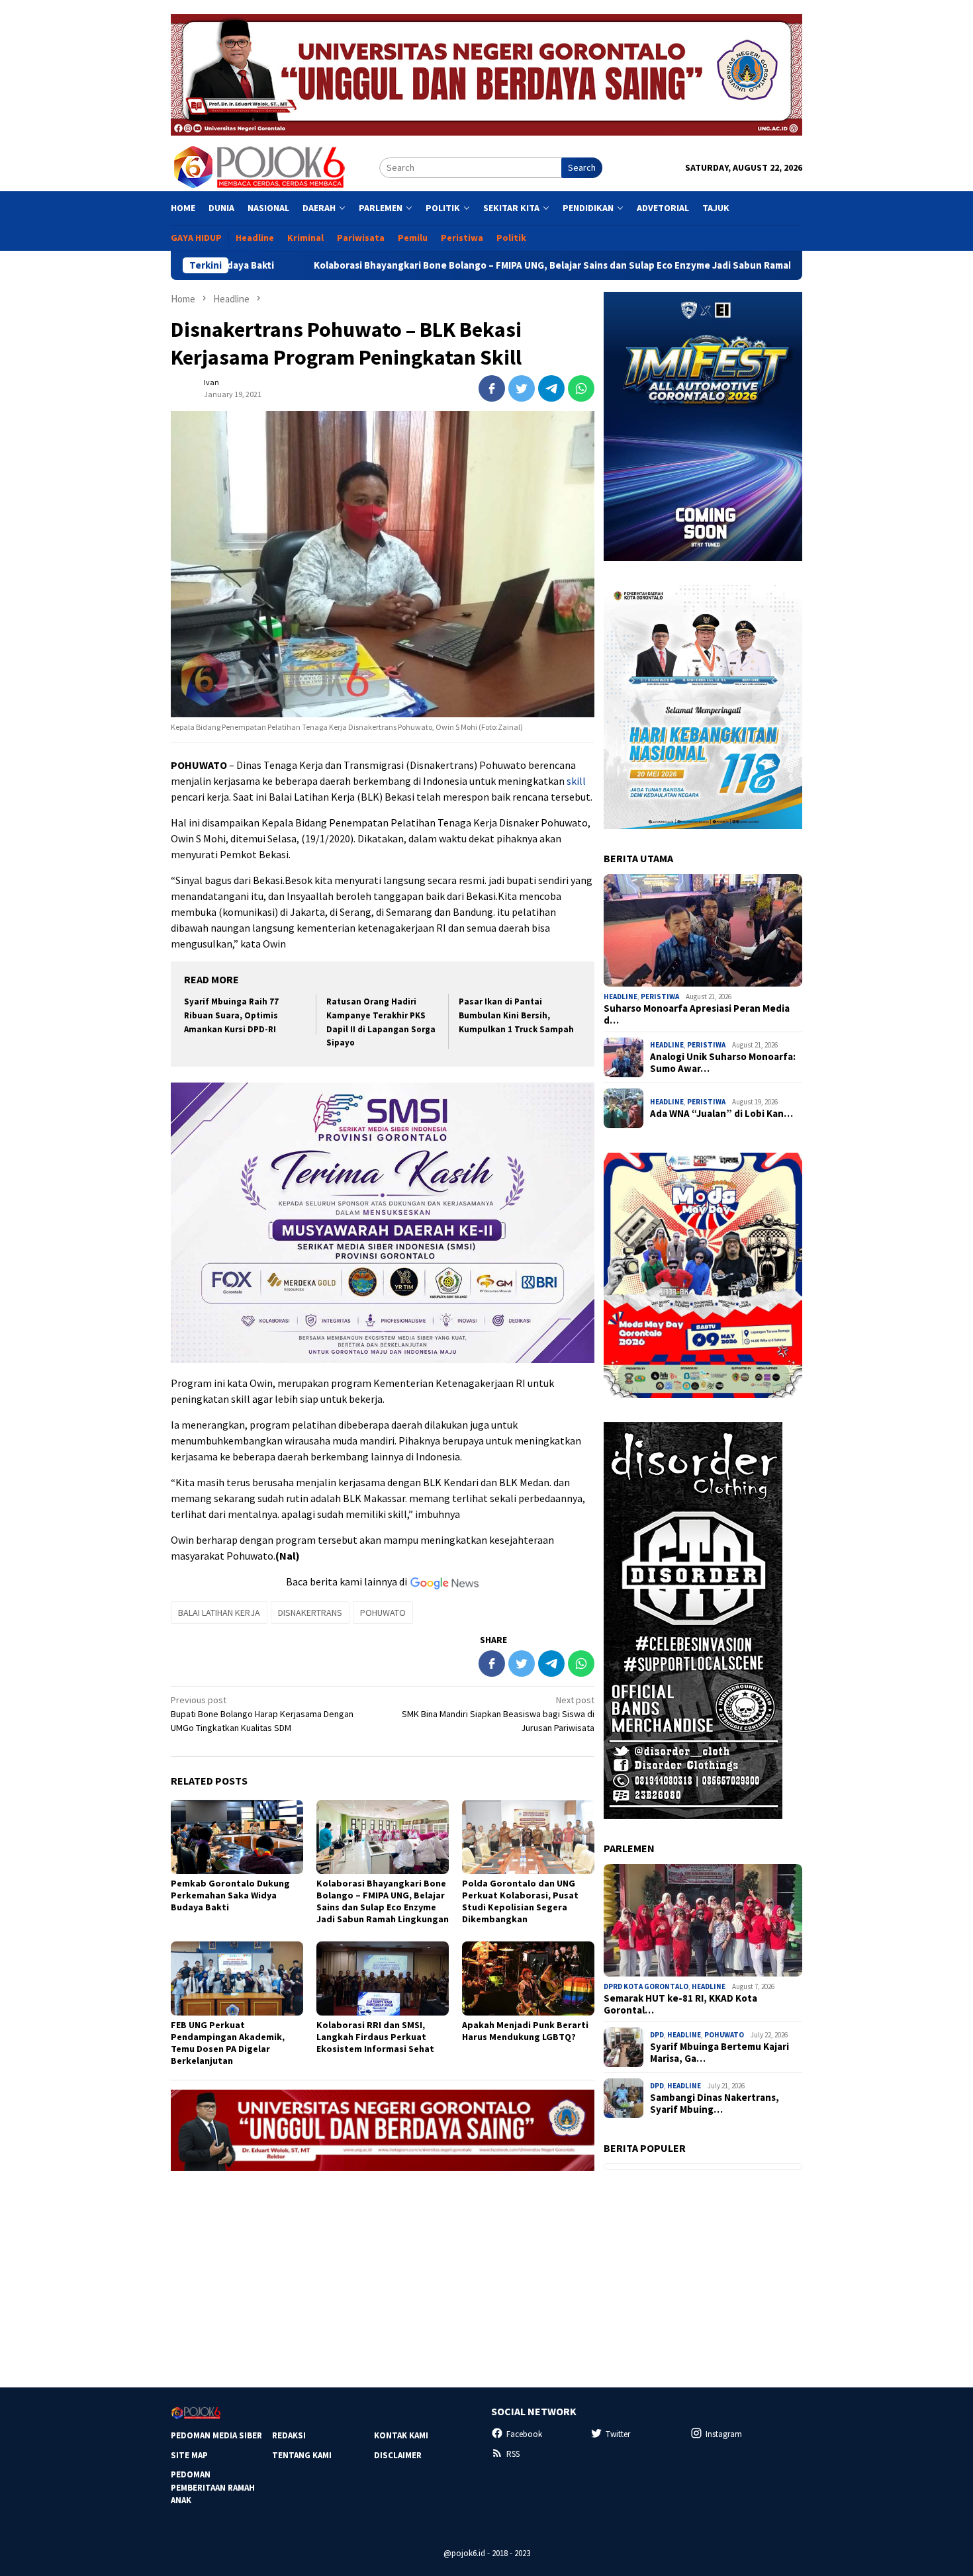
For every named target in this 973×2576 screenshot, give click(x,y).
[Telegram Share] (551, 388)
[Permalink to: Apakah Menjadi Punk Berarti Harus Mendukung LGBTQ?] (528, 1978)
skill (576, 781)
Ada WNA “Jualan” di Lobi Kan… (721, 1114)
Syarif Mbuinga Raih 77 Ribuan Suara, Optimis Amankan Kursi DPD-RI (231, 1015)
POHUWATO (383, 1613)
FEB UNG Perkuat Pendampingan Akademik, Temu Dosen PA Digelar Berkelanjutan (228, 2043)
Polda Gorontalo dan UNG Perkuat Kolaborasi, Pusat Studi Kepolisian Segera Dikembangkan (520, 1901)
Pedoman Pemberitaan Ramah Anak (213, 2487)
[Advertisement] (383, 2274)
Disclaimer (398, 2455)
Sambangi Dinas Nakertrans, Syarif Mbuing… (715, 2104)
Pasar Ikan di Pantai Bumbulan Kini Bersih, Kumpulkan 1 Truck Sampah (516, 1015)
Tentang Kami (302, 2455)
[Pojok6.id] (259, 167)
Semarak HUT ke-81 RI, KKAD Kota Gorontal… (680, 2004)
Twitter (618, 2434)
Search (582, 167)
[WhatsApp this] (581, 388)
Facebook (524, 2434)
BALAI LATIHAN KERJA (219, 1613)
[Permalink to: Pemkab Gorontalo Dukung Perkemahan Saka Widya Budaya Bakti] (237, 1837)
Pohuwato (724, 2035)
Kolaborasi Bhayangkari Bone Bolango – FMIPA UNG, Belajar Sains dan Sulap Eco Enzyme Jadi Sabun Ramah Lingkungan (463, 265)
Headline (621, 997)
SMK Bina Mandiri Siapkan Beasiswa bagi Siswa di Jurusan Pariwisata (498, 1714)
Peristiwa (660, 997)
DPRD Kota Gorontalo (646, 1986)
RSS (513, 2454)
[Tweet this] (522, 388)
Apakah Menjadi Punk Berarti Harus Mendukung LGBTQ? (525, 2031)
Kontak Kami (401, 2435)
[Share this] (492, 388)
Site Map (189, 2455)
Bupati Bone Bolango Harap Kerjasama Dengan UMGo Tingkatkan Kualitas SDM (262, 1714)
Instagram (724, 2434)
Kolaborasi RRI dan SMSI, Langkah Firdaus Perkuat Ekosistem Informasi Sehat (375, 2037)
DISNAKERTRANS (310, 1613)
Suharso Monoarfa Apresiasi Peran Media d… (697, 1014)
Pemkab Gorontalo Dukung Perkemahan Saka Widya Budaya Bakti (230, 1895)
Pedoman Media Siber (216, 2435)
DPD (657, 2035)
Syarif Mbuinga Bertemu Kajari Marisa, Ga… (719, 2053)
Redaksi (289, 2435)
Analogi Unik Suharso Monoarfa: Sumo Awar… (723, 1063)
